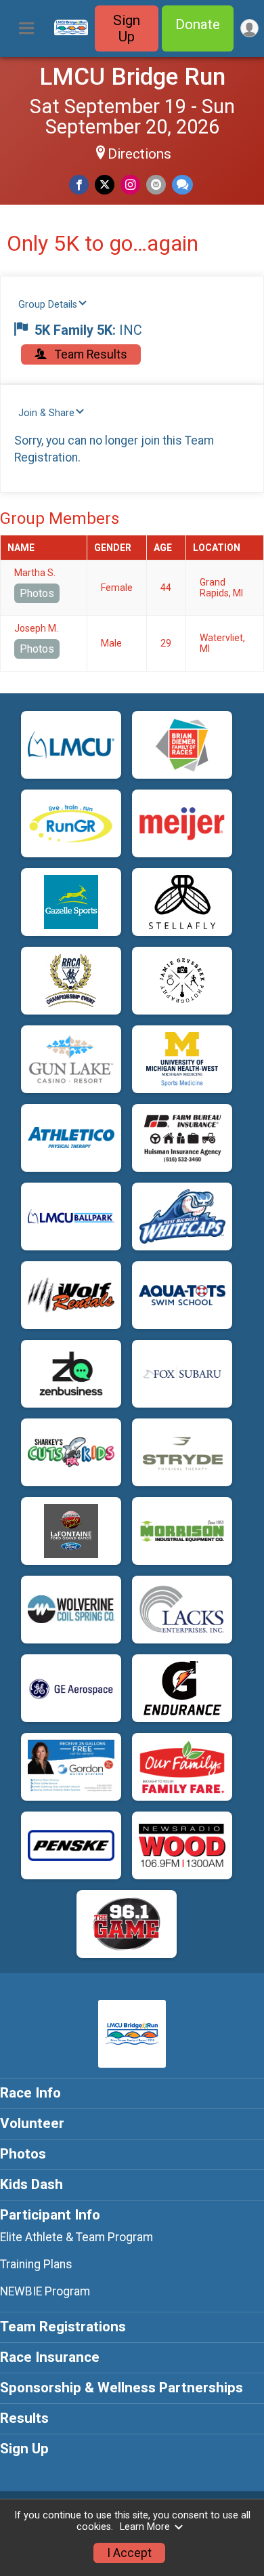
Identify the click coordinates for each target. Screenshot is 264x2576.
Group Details (48, 305)
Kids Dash (31, 2184)
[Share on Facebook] (79, 185)
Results (24, 2418)
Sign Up (127, 28)
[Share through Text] (182, 185)
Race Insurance (50, 2357)
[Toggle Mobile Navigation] (26, 28)
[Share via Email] (156, 185)
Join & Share (46, 413)
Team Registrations (63, 2327)
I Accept (129, 2553)
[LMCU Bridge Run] (71, 32)
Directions (139, 154)
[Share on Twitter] (105, 185)
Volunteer (32, 2123)
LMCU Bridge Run (132, 77)
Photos (37, 593)
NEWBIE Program (45, 2291)
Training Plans (36, 2264)
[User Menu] (249, 28)
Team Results (90, 354)
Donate (198, 24)
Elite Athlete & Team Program (76, 2237)
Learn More (145, 2527)
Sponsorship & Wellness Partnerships (122, 2388)
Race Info (30, 2093)
